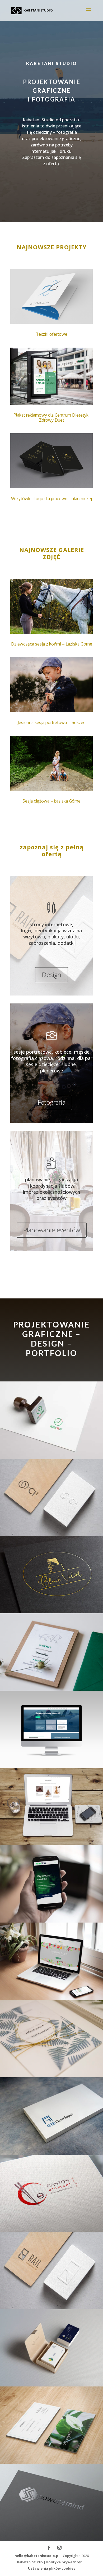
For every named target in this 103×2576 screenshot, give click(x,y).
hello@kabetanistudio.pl (37, 2556)
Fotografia (51, 1102)
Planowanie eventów (52, 1230)
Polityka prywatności (65, 2562)
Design (51, 974)
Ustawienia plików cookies (52, 2568)
